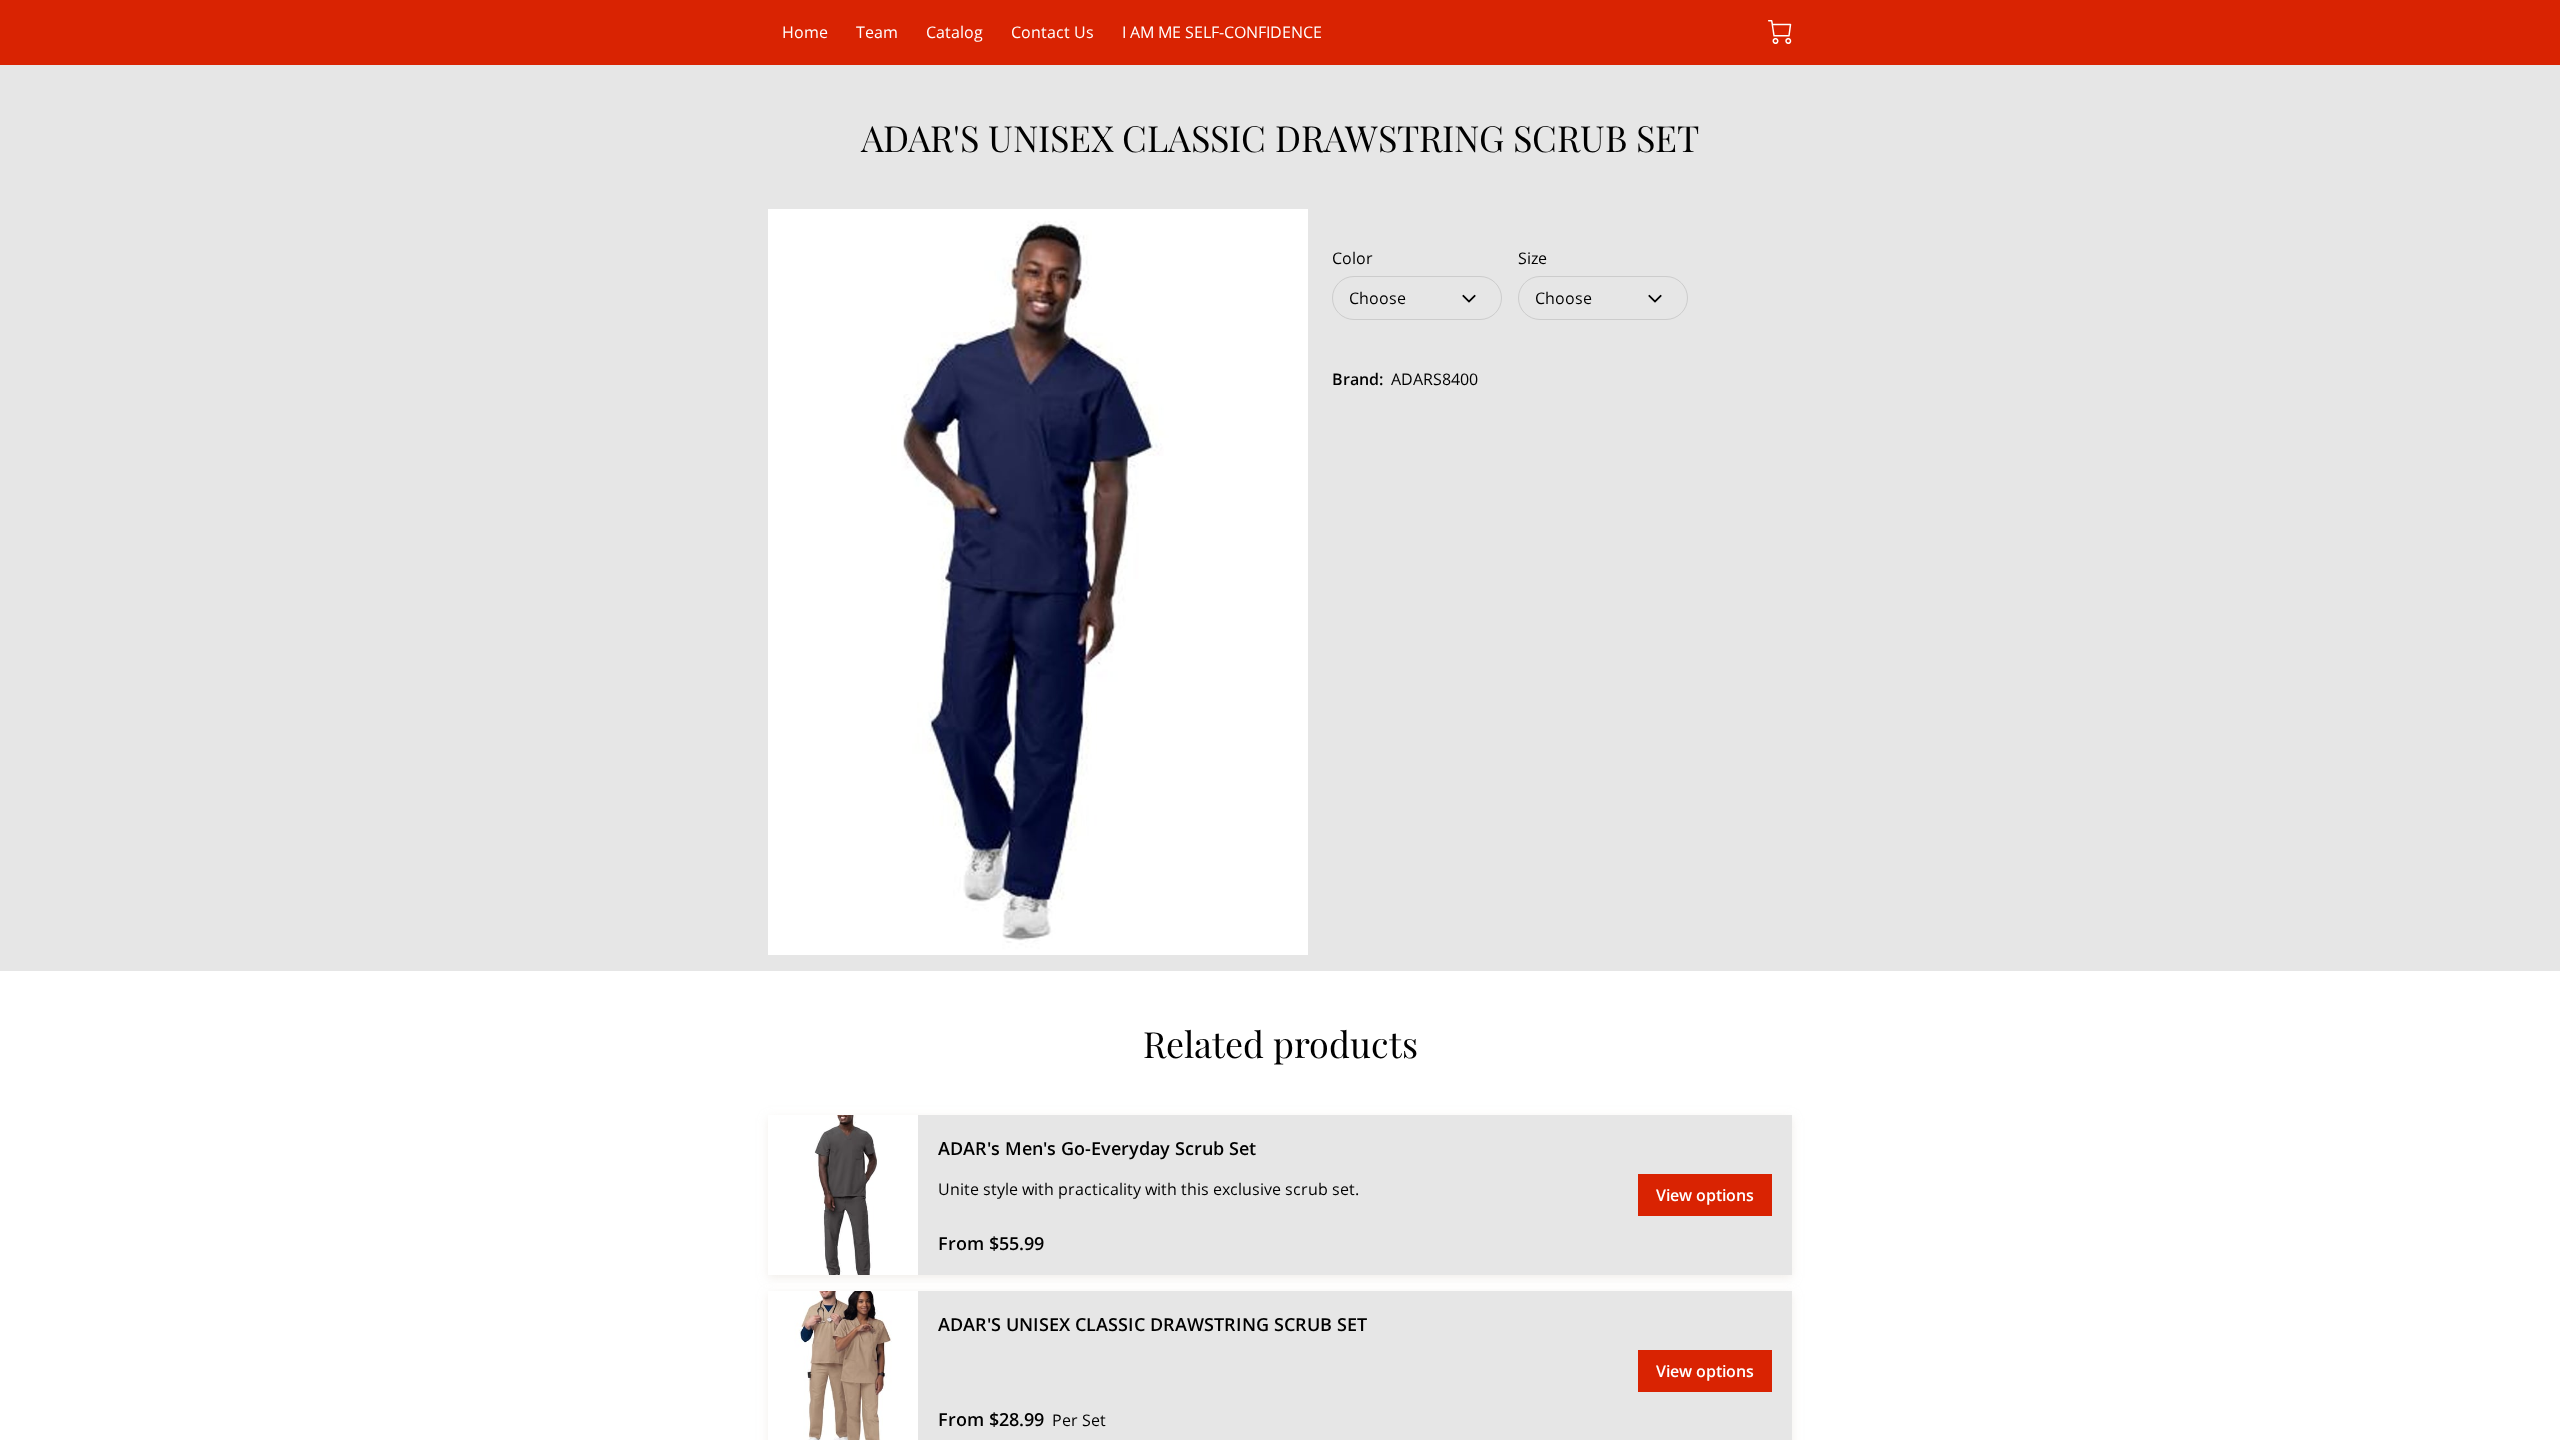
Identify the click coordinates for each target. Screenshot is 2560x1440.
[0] (1780, 32)
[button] (1417, 298)
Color (1352, 258)
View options (1705, 1195)
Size (1532, 258)
